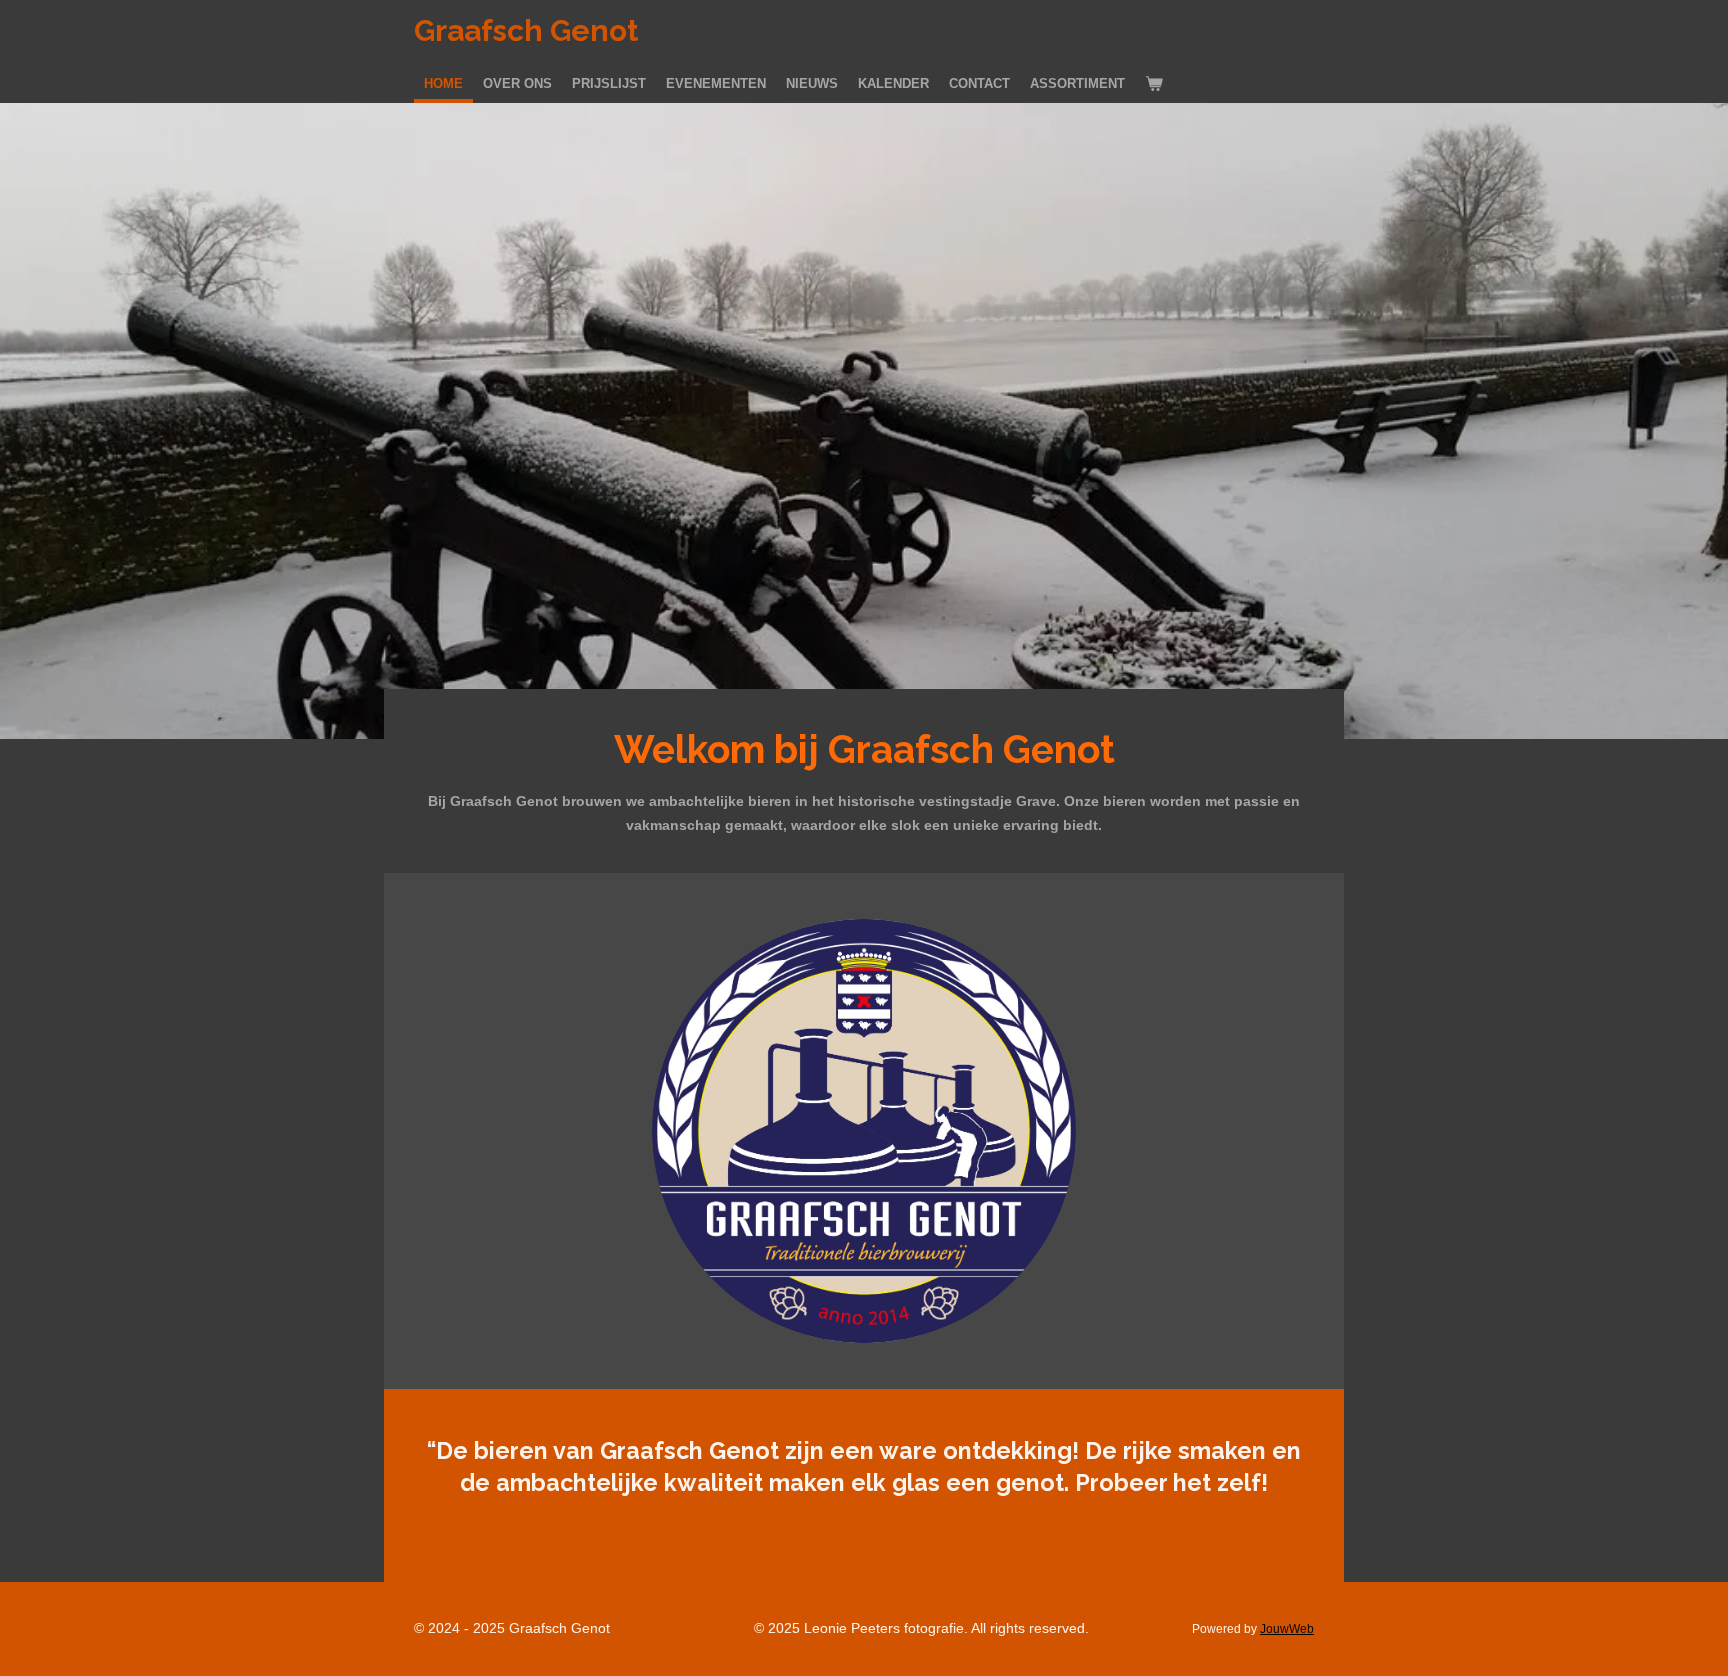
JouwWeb (1287, 1628)
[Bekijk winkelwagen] (1154, 84)
